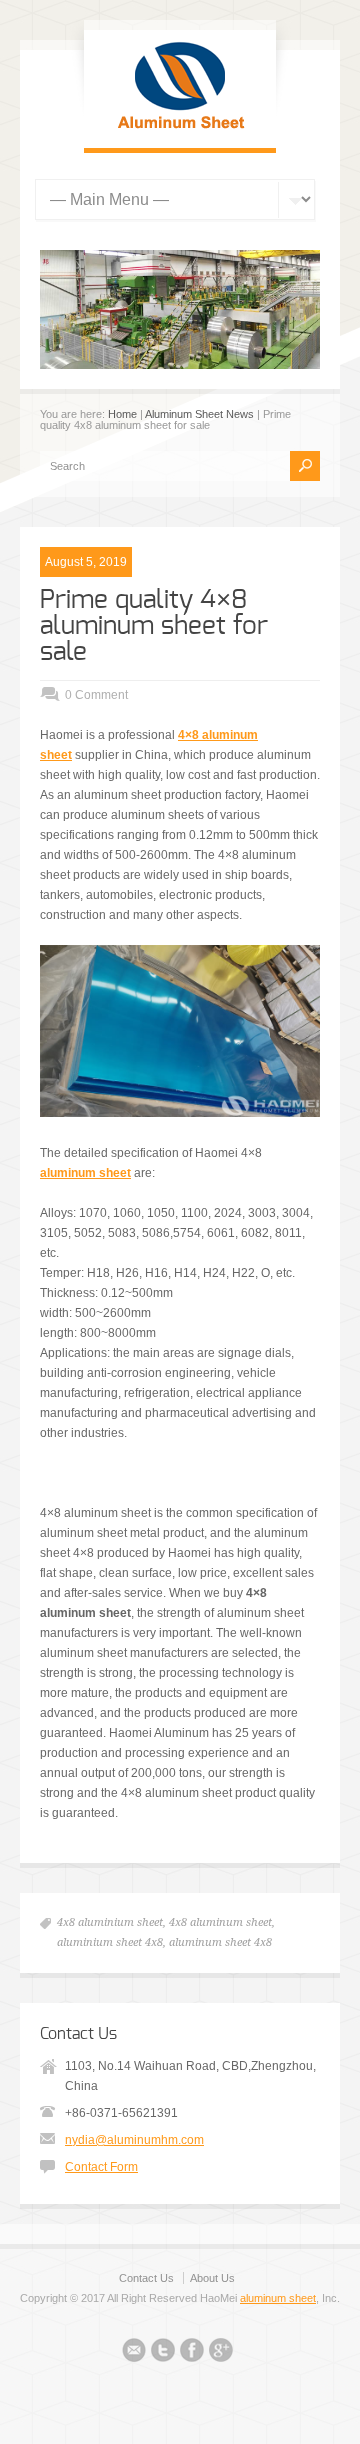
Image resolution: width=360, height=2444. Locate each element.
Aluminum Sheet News (199, 414)
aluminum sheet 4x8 (220, 1942)
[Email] (134, 2353)
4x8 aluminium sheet (110, 1922)
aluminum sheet (278, 2298)
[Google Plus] (221, 2353)
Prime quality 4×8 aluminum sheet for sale (154, 626)
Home (122, 414)
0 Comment (96, 695)
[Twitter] (163, 2353)
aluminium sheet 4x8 (110, 1942)
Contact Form (101, 2167)
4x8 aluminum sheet (220, 1922)
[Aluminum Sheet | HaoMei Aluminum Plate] (180, 128)
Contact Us (146, 2278)
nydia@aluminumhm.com (134, 2140)
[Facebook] (192, 2353)
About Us (212, 2278)
